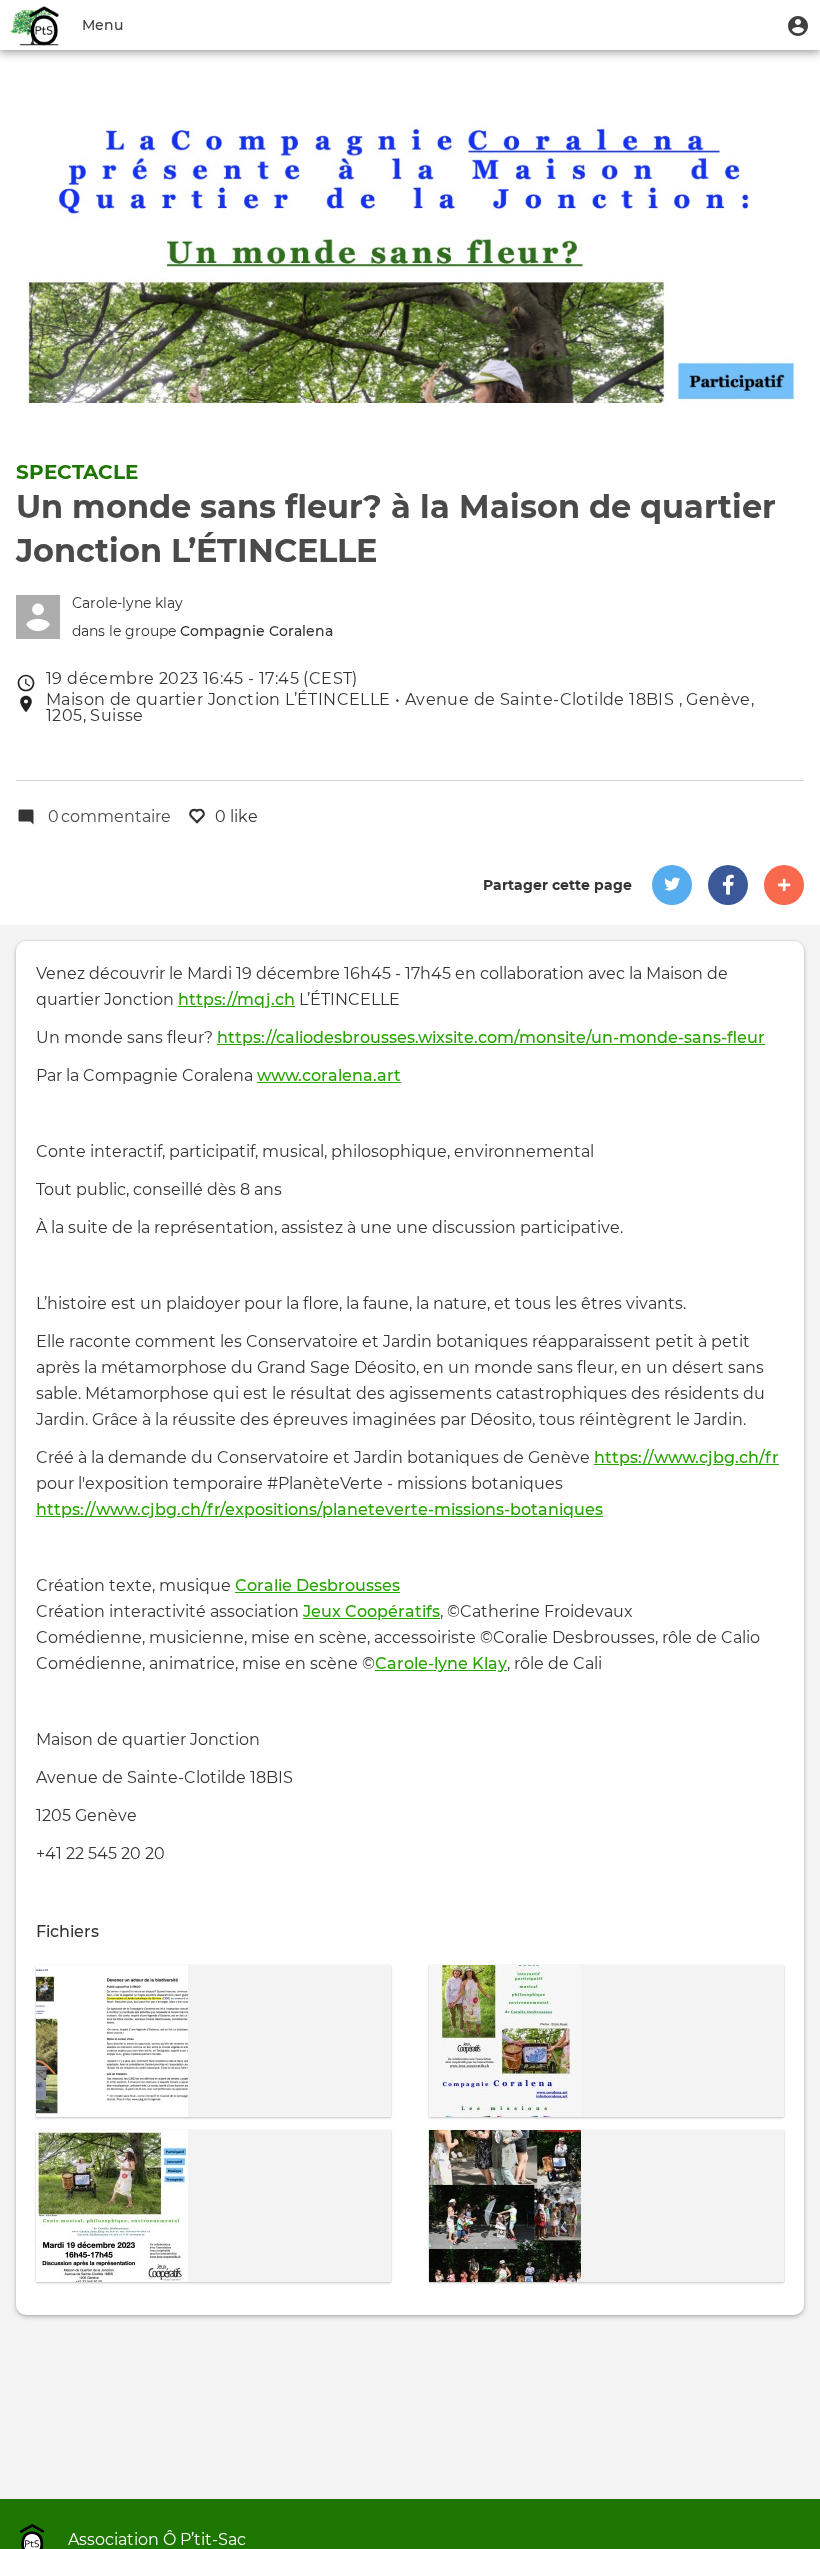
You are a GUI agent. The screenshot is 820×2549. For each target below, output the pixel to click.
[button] (798, 25)
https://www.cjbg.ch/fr (686, 1457)
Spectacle (77, 472)
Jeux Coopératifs (371, 1611)
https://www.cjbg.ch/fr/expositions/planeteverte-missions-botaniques (319, 1509)
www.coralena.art (329, 1075)
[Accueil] (36, 25)
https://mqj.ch (236, 999)
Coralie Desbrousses (317, 1585)
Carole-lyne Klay (441, 1663)
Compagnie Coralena (256, 631)
